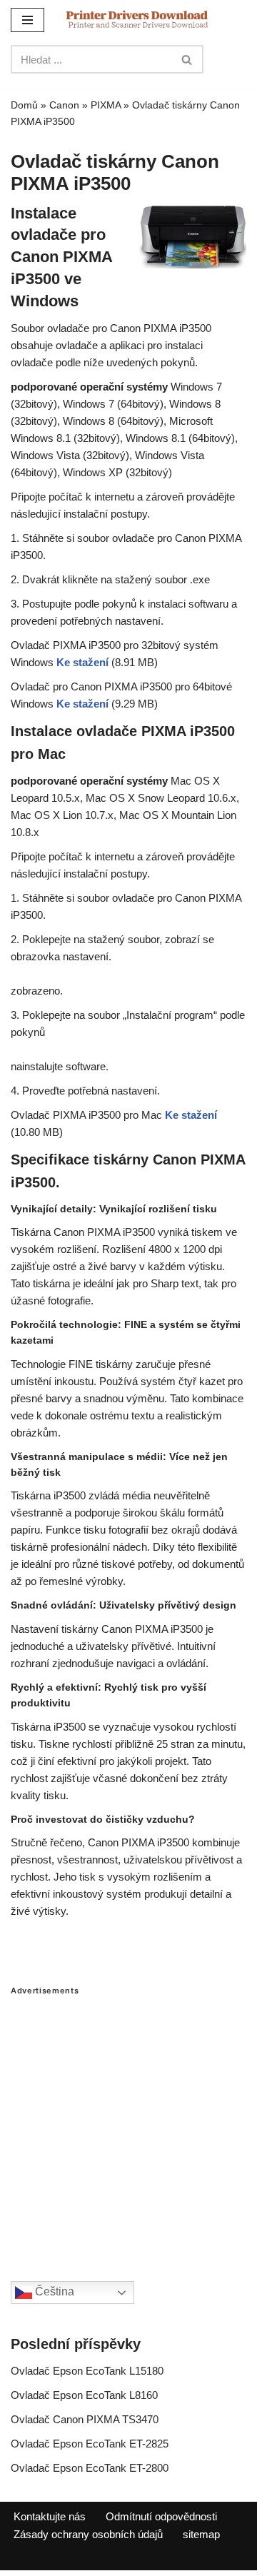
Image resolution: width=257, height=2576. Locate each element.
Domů (24, 105)
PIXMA (106, 105)
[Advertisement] (128, 2124)
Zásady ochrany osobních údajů (88, 2534)
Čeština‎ (53, 2291)
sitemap (201, 2534)
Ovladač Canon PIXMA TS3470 (85, 2419)
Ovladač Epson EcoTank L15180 (87, 2371)
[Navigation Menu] (27, 20)
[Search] (187, 59)
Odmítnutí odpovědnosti (161, 2516)
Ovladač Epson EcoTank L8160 (84, 2395)
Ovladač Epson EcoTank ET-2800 (90, 2468)
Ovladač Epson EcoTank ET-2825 (90, 2444)
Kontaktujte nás (50, 2516)
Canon (64, 105)
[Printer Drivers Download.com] (137, 20)
